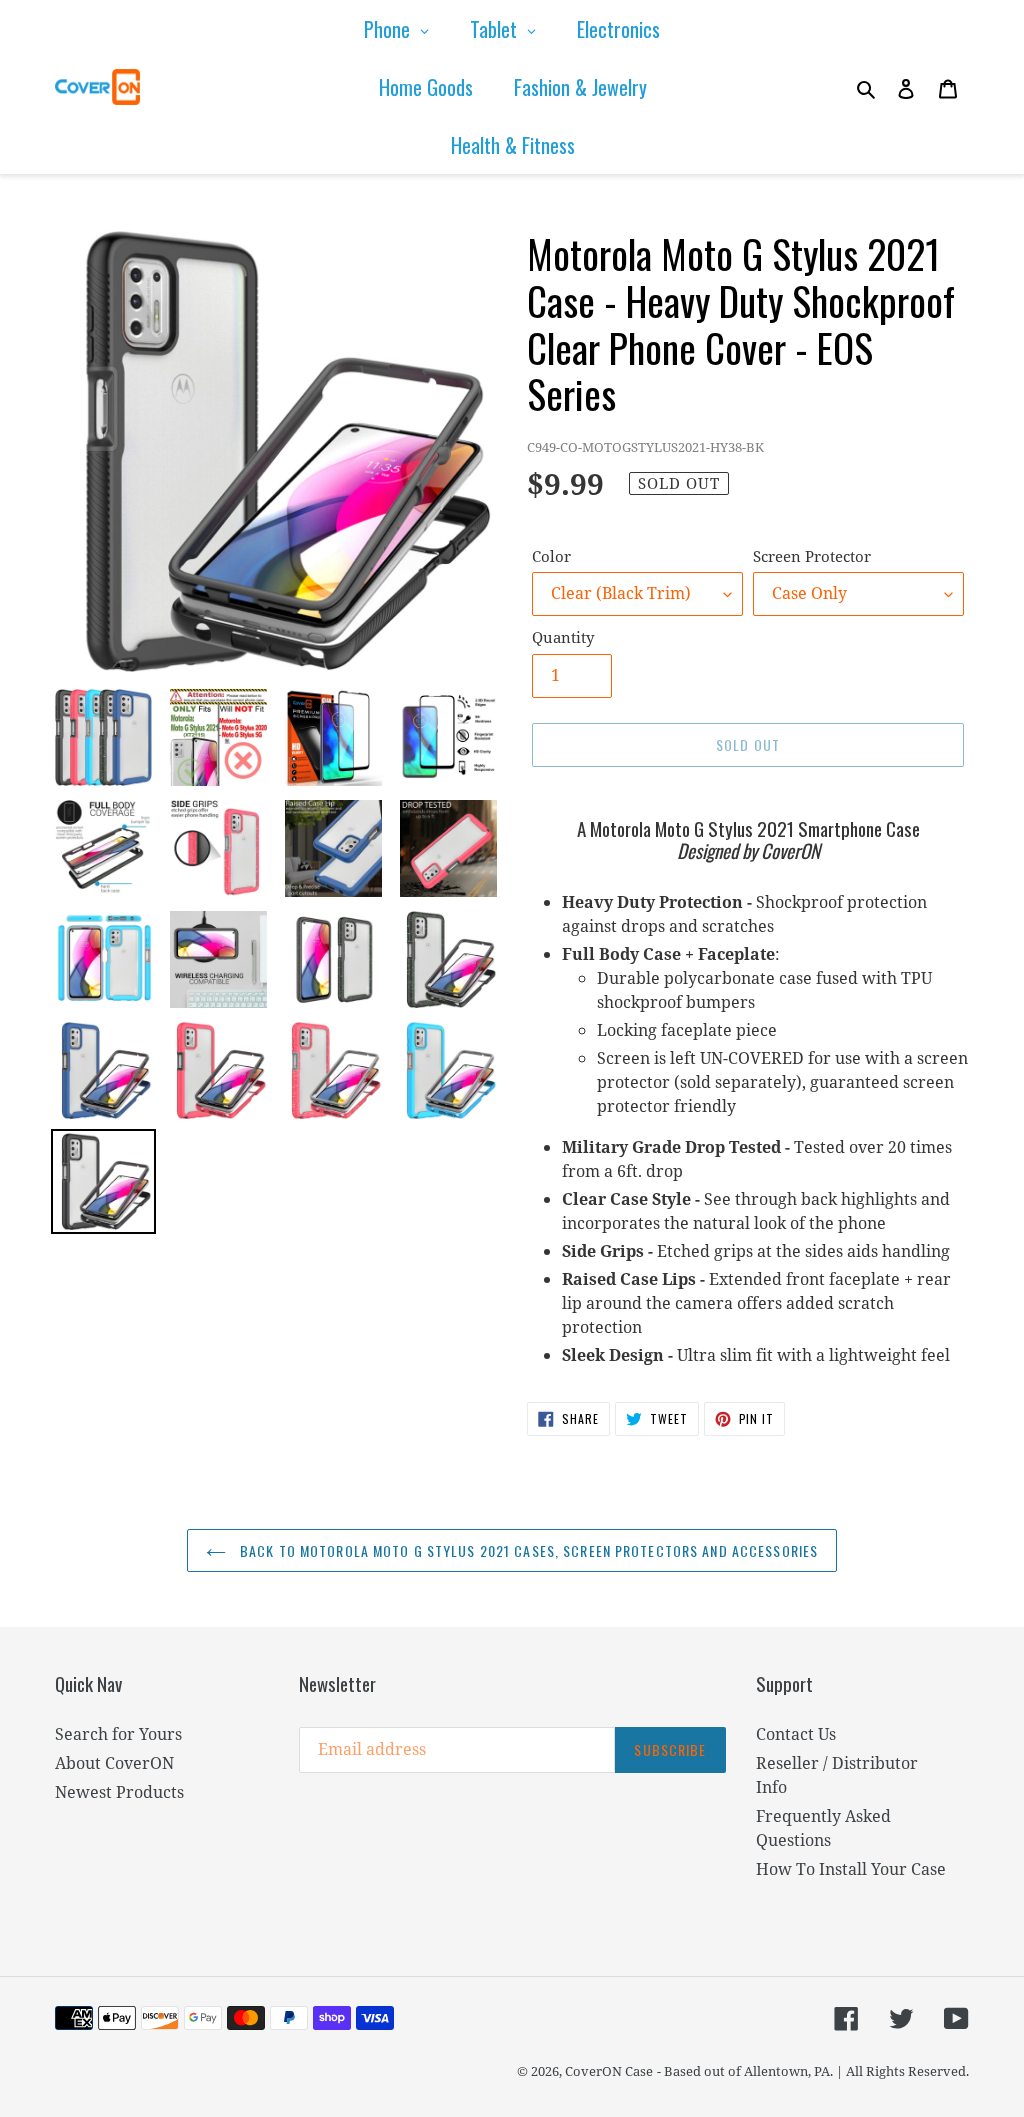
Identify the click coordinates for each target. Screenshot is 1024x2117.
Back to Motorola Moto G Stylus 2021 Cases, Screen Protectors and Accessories (527, 1550)
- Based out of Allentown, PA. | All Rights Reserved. (813, 2071)
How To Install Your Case (851, 1869)
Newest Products (119, 1792)
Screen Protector (812, 556)
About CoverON (114, 1763)
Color (551, 556)
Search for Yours (118, 1734)
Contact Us (796, 1734)
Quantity (563, 637)
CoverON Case (609, 2071)
